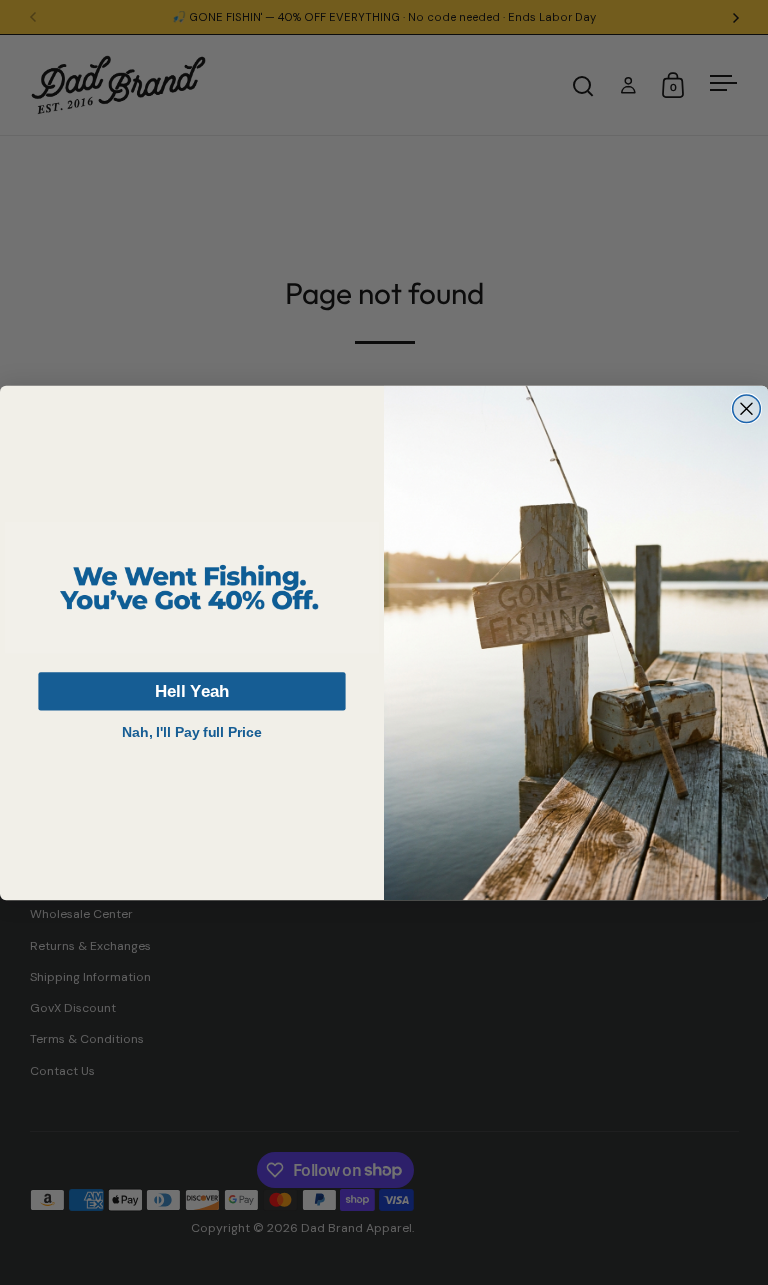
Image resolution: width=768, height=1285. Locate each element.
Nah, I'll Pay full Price (191, 731)
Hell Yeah (192, 690)
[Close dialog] (747, 409)
